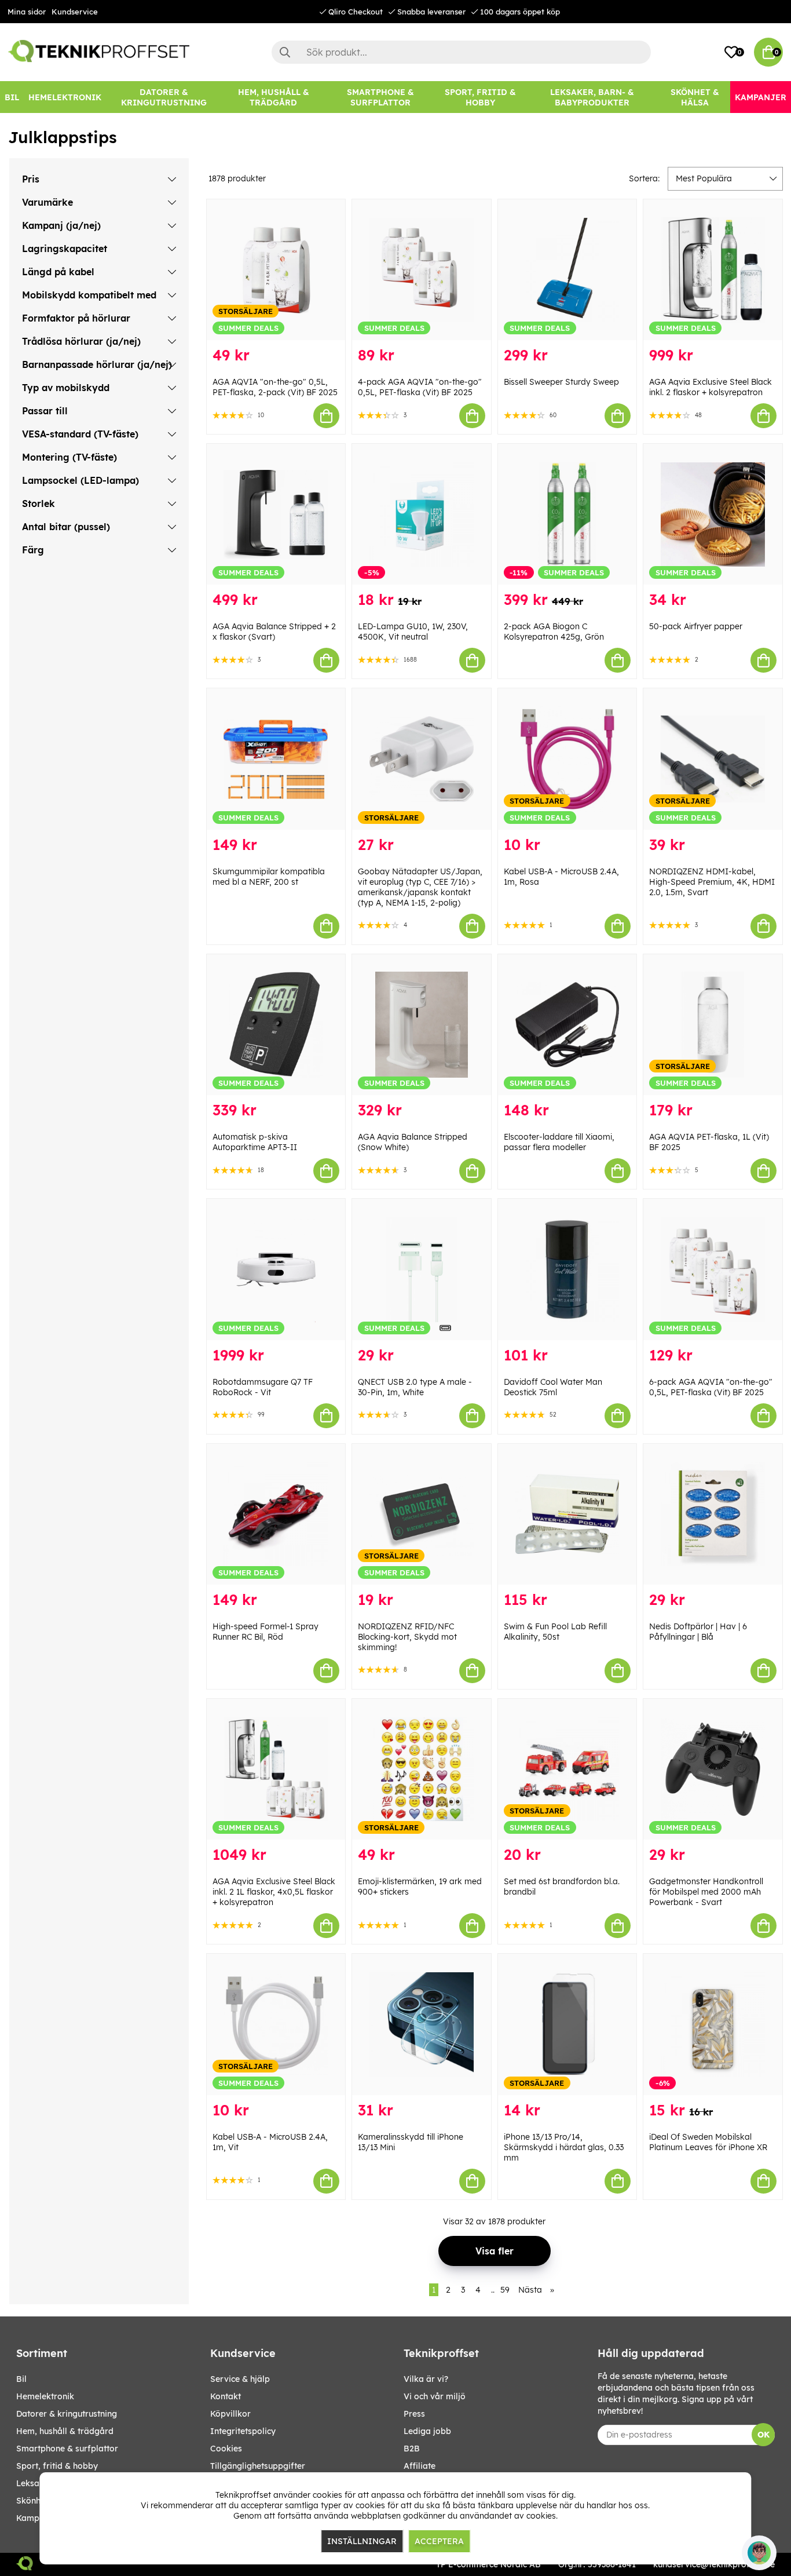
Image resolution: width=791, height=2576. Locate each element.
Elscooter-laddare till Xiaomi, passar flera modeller (559, 1142)
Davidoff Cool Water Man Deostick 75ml (553, 1387)
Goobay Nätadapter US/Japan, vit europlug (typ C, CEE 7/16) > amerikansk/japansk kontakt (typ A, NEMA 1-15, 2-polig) (420, 887)
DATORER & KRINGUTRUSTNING (67, 2414)
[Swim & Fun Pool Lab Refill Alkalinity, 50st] (567, 1514)
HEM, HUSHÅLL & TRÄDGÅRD (65, 2431)
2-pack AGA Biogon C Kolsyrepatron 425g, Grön (554, 632)
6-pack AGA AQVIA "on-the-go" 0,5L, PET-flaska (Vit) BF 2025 (711, 1387)
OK (763, 2435)
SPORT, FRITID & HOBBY (57, 2466)
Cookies (226, 2449)
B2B (412, 2449)
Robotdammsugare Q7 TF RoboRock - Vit (263, 1387)
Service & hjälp (240, 2379)
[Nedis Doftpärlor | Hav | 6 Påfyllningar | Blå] (713, 1514)
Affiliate (420, 2466)
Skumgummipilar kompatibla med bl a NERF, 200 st (269, 877)
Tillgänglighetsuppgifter (258, 2466)
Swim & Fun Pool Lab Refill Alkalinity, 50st (555, 1632)
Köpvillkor (230, 2414)
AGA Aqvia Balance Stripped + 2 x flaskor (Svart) (274, 632)
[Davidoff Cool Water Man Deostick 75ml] (567, 1269)
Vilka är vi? (426, 2379)
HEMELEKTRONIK (45, 2396)
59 (505, 2290)
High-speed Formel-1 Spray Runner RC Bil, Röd (266, 1632)
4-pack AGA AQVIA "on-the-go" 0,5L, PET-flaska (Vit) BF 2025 (420, 387)
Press (414, 2414)
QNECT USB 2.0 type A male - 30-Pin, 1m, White (415, 1387)
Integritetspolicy (243, 2431)
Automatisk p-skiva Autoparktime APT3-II (255, 1142)
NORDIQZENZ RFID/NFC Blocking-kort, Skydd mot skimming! (407, 1637)
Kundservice (75, 12)
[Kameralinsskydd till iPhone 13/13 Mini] (422, 2024)
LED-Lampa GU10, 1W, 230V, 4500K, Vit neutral (413, 632)
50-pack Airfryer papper (696, 626)
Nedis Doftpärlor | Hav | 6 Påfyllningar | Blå (698, 1632)
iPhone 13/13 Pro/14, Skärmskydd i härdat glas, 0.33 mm (564, 2147)
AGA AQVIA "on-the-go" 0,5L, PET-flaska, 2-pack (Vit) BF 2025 (275, 387)
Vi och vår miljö (435, 2396)
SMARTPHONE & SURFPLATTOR (67, 2449)
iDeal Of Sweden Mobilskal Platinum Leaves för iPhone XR (708, 2142)
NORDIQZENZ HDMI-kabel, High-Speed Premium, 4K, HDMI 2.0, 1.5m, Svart (712, 882)
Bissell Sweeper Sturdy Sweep (561, 382)
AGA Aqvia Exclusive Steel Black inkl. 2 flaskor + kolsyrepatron (711, 387)
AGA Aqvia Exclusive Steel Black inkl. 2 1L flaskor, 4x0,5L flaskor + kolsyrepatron (274, 1892)
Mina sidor (27, 12)
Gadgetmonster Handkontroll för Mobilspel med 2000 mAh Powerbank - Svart (706, 1892)
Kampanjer (38, 2518)
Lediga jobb (427, 2431)
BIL (21, 2379)
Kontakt (226, 2396)
